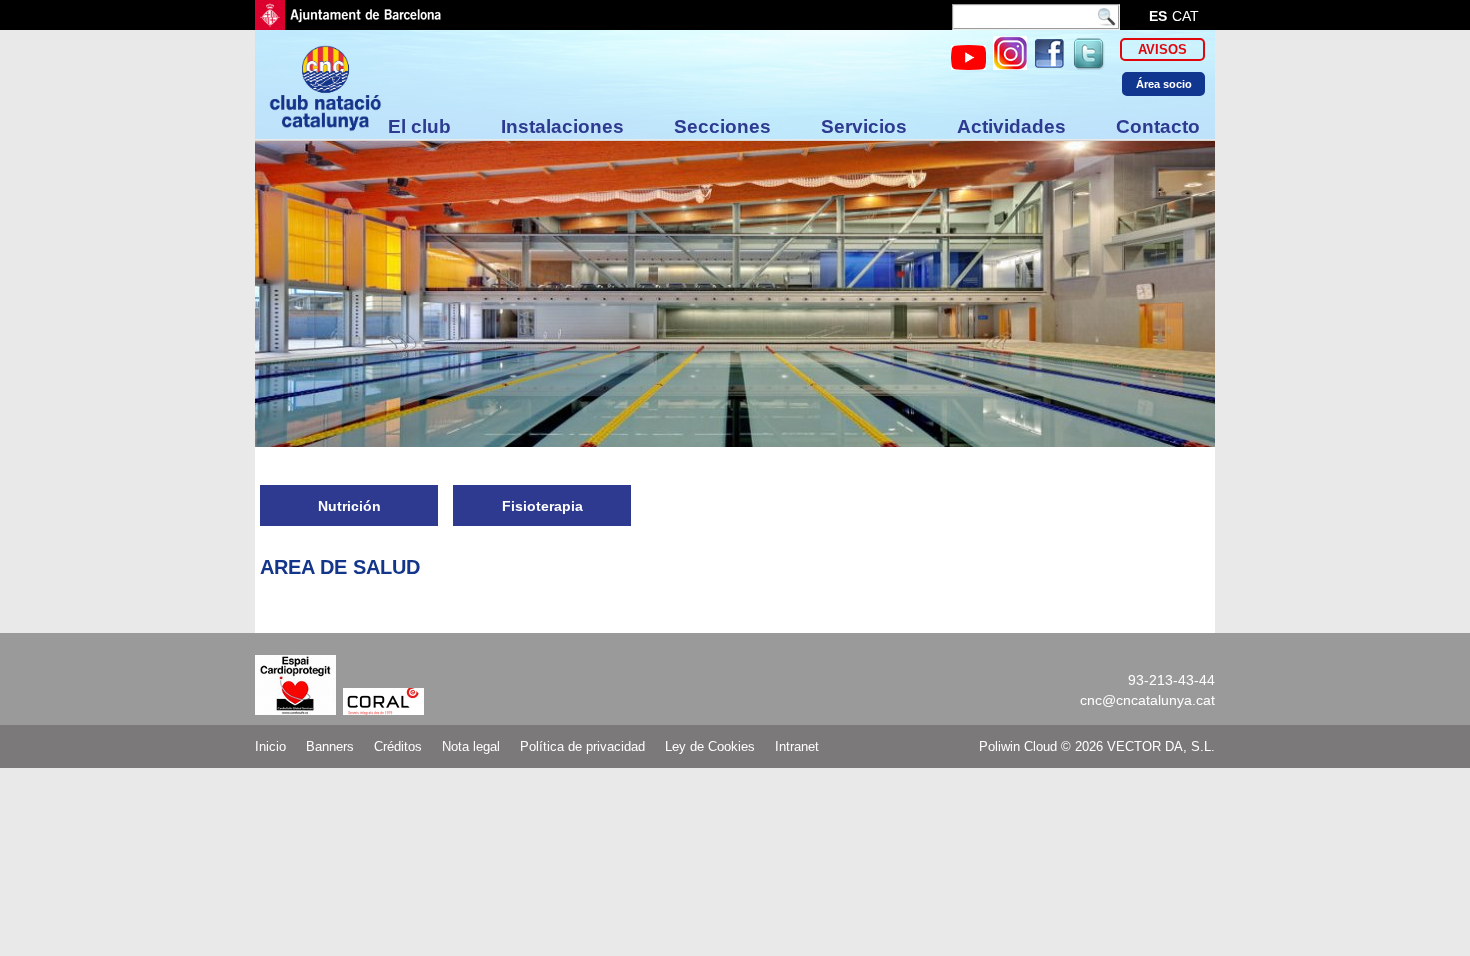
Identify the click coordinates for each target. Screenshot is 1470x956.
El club (419, 126)
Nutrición (349, 506)
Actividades (1011, 126)
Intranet (797, 746)
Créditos (398, 746)
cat (1185, 16)
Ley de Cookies (710, 746)
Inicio (270, 746)
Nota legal (471, 746)
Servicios (864, 126)
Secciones (722, 126)
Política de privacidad (582, 746)
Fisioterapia (542, 506)
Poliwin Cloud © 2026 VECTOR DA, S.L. (1097, 746)
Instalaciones (562, 126)
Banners (330, 746)
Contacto (1158, 126)
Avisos (1162, 49)
